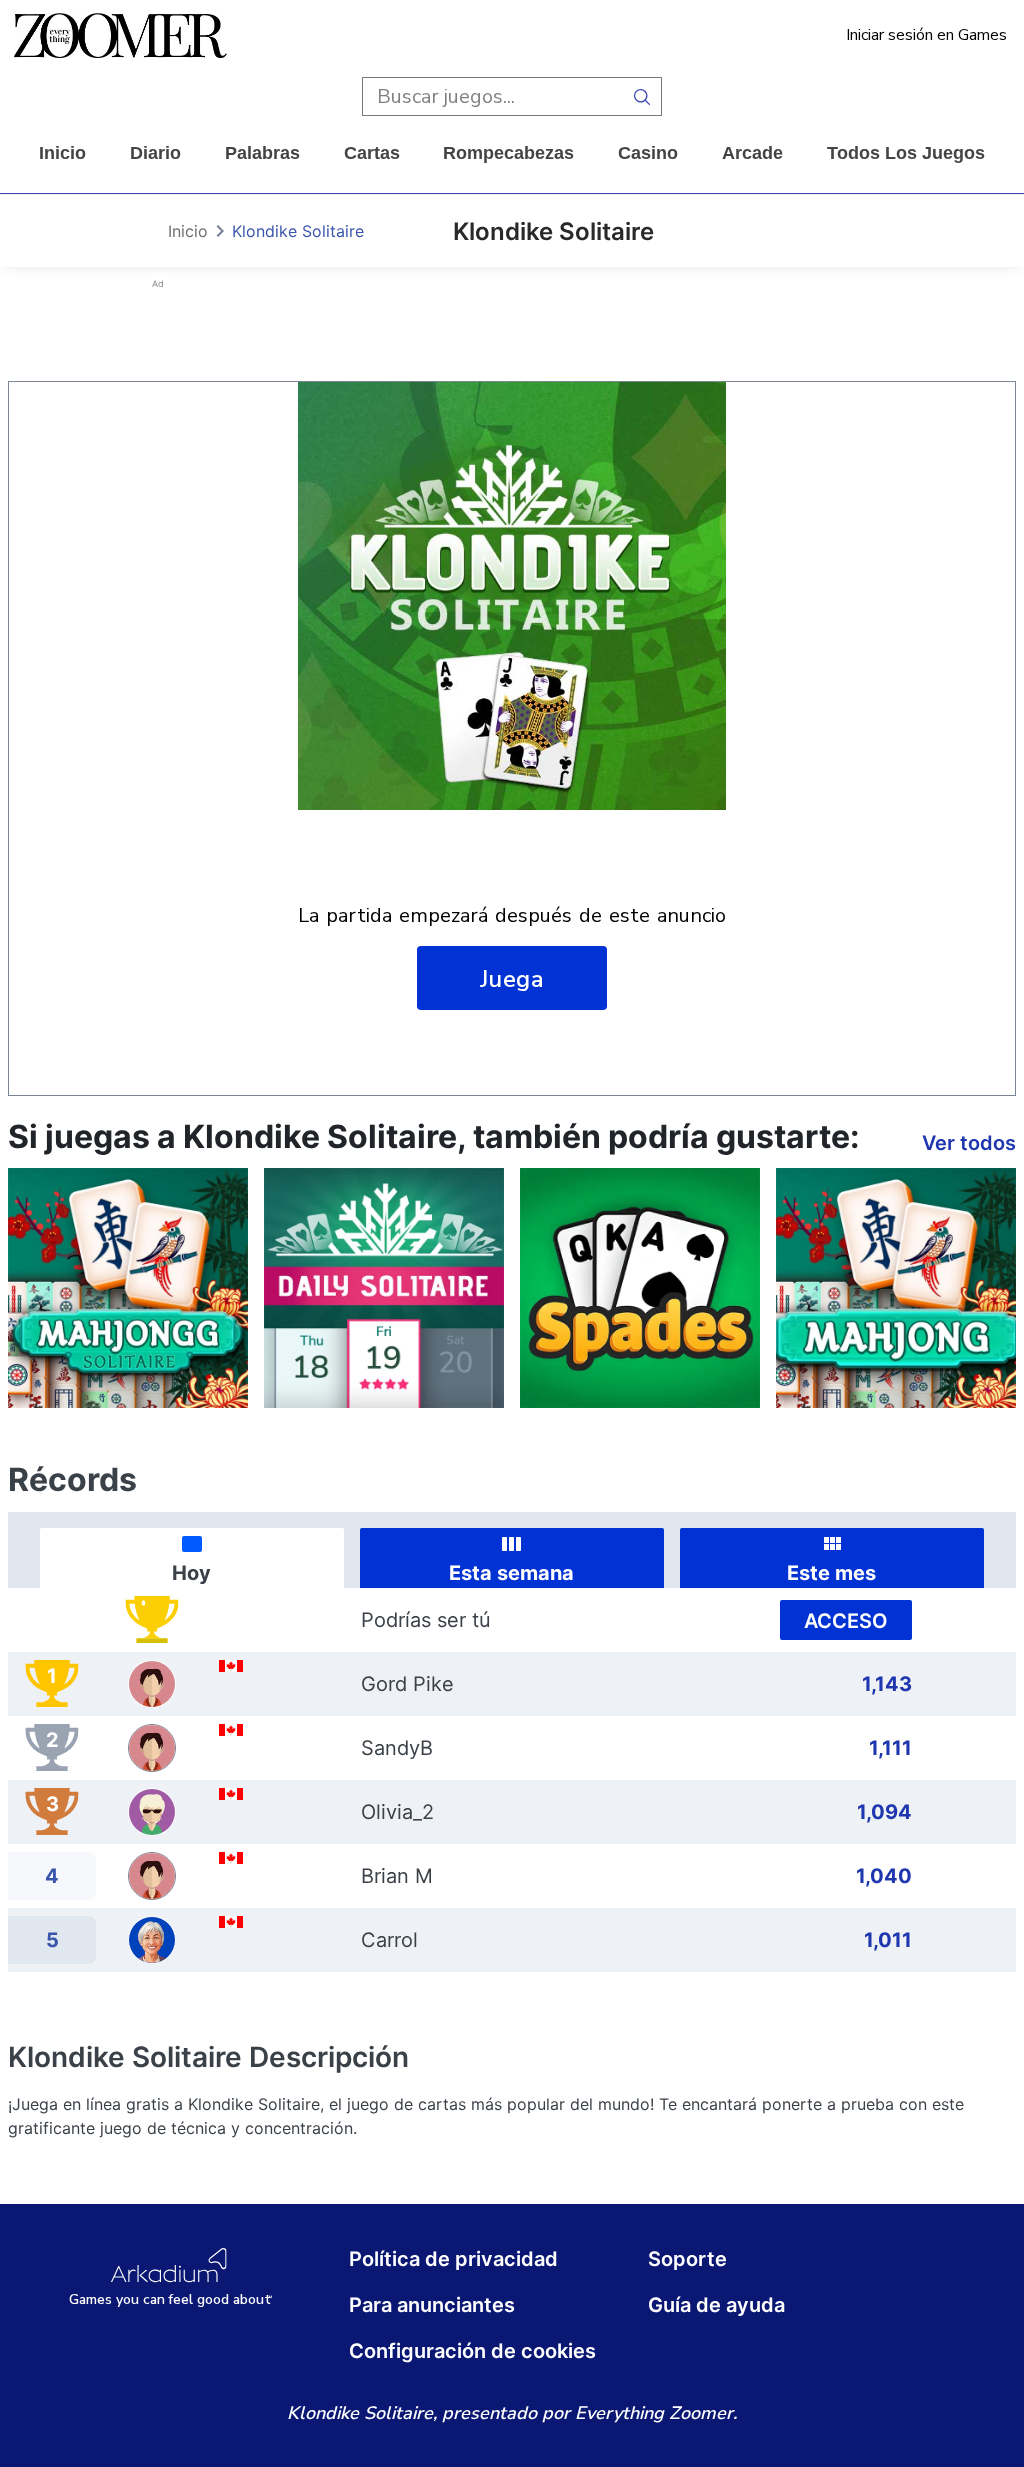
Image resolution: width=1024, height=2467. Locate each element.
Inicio (62, 153)
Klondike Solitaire (298, 231)
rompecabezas (508, 153)
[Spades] (640, 1288)
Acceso (846, 1621)
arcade (752, 153)
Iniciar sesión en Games (926, 35)
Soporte (687, 2259)
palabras (262, 153)
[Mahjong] (896, 1288)
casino (648, 153)
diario (155, 153)
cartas (372, 153)
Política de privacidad (453, 2259)
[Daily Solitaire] (384, 1288)
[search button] (642, 96)
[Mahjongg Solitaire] (128, 1288)
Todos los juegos (906, 153)
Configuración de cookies (472, 2351)
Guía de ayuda (716, 2305)
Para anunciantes (432, 2305)
